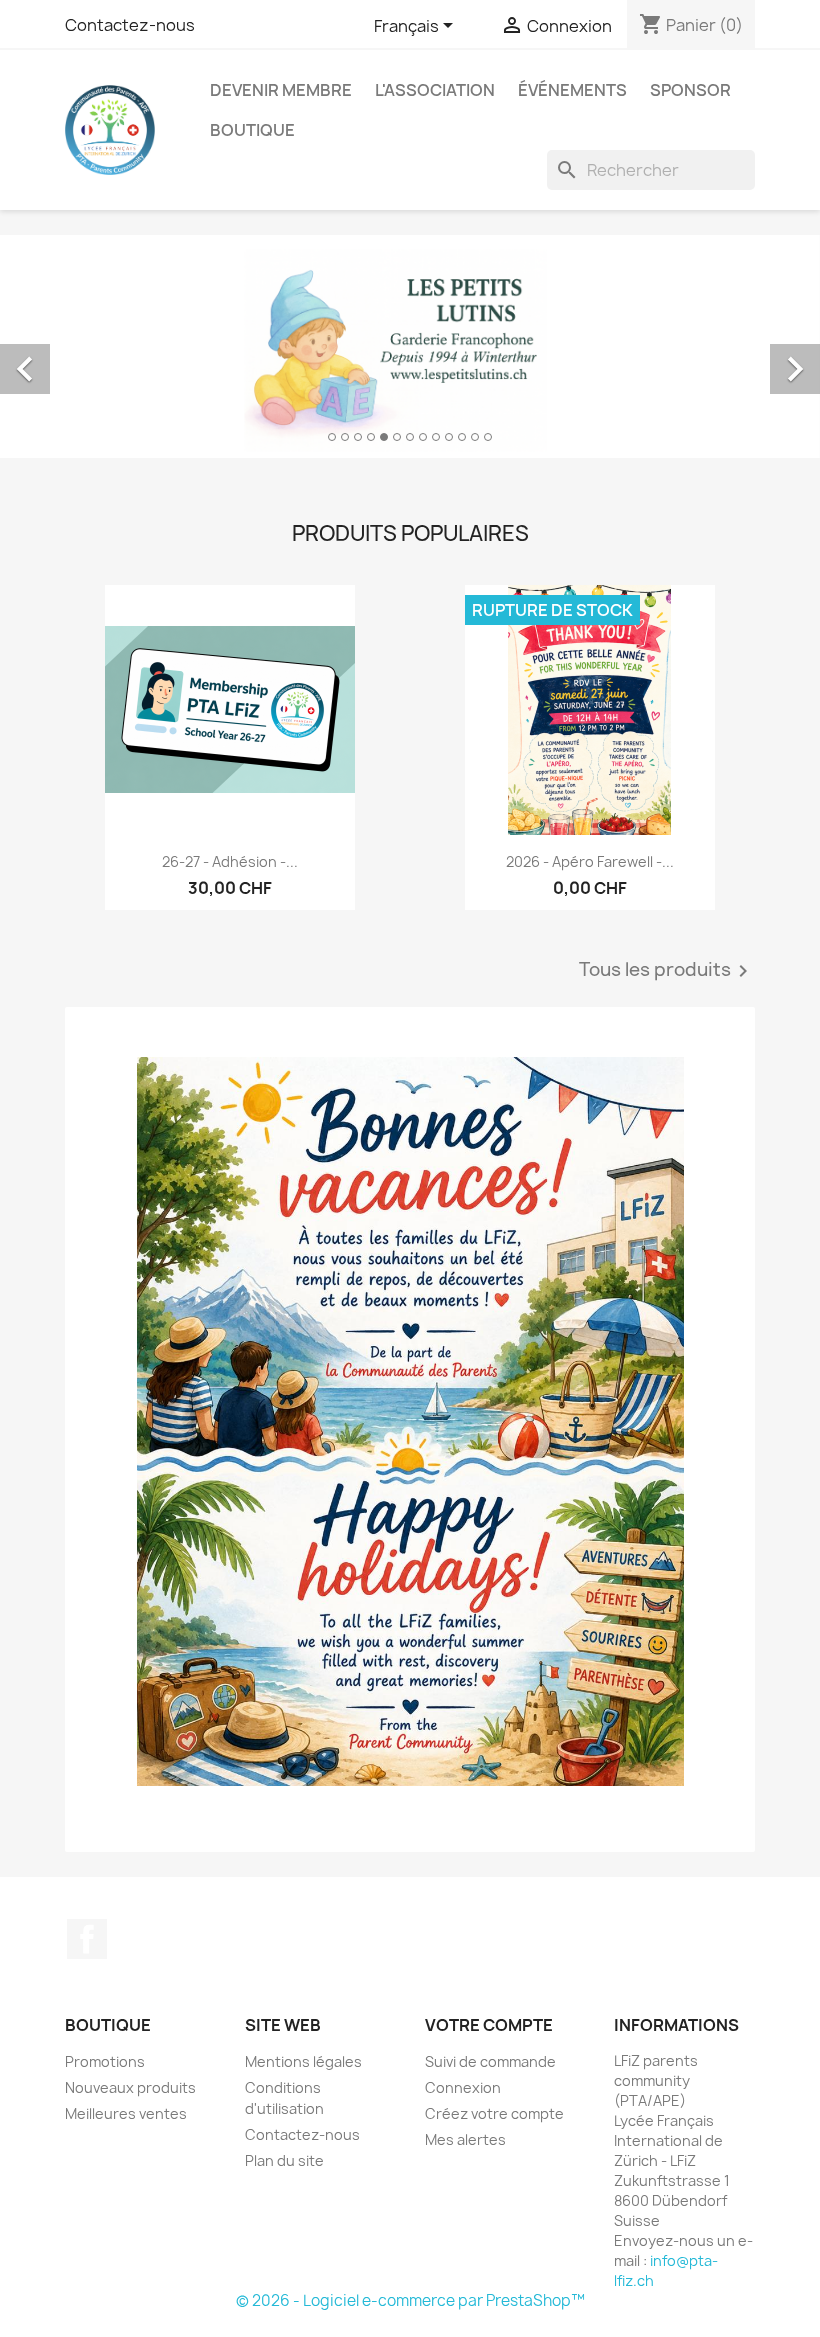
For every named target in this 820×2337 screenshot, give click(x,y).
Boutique (252, 130)
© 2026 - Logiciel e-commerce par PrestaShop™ (410, 2300)
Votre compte (489, 2025)
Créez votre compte (494, 2113)
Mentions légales (303, 2061)
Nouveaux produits (130, 2087)
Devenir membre (281, 90)
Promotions (105, 2061)
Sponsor (690, 90)
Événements (572, 90)
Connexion (463, 2087)
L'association (435, 90)
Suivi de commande (490, 2061)
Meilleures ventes (126, 2113)
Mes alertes (465, 2139)
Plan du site (284, 2160)
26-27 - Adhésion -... (230, 861)
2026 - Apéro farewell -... (590, 861)
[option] (410, 346)
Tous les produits (667, 971)
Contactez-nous (130, 25)
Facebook (87, 1939)
